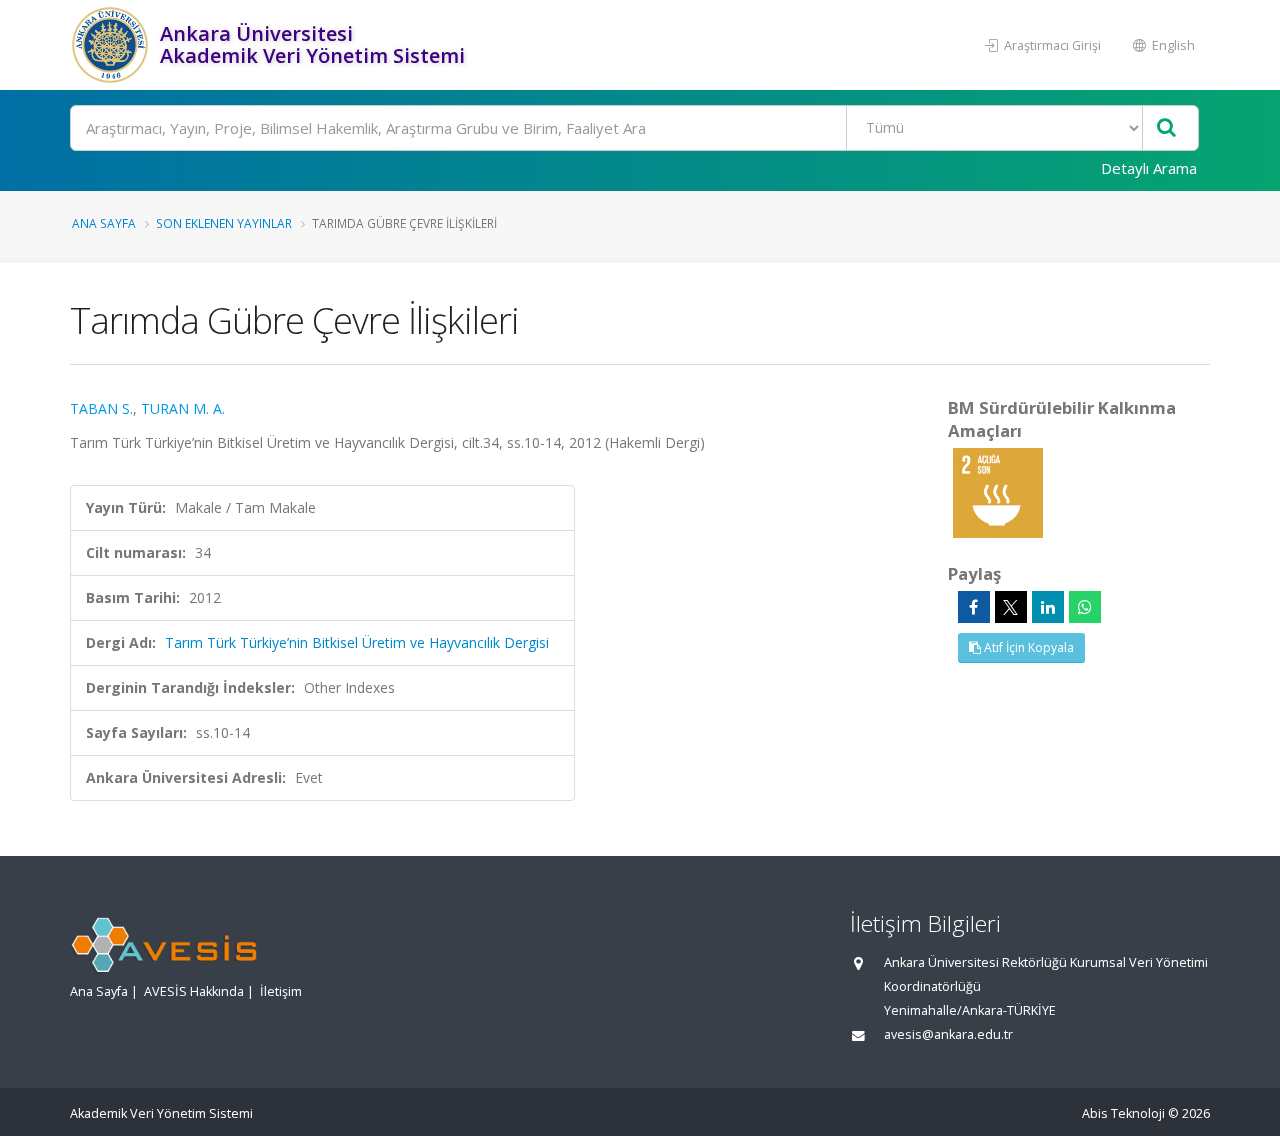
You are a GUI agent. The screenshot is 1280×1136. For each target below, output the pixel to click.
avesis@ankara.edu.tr (948, 1034)
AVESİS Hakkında (194, 991)
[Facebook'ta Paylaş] (974, 607)
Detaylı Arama (1149, 168)
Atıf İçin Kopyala (1027, 647)
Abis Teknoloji (1123, 1113)
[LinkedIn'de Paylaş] (1048, 607)
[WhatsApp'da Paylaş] (1085, 607)
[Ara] (1166, 128)
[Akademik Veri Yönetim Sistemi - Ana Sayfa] (112, 45)
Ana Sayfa (104, 223)
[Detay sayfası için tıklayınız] (998, 491)
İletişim (281, 991)
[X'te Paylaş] (1011, 607)
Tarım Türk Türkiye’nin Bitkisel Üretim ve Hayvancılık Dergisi (357, 642)
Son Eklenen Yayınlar (224, 223)
